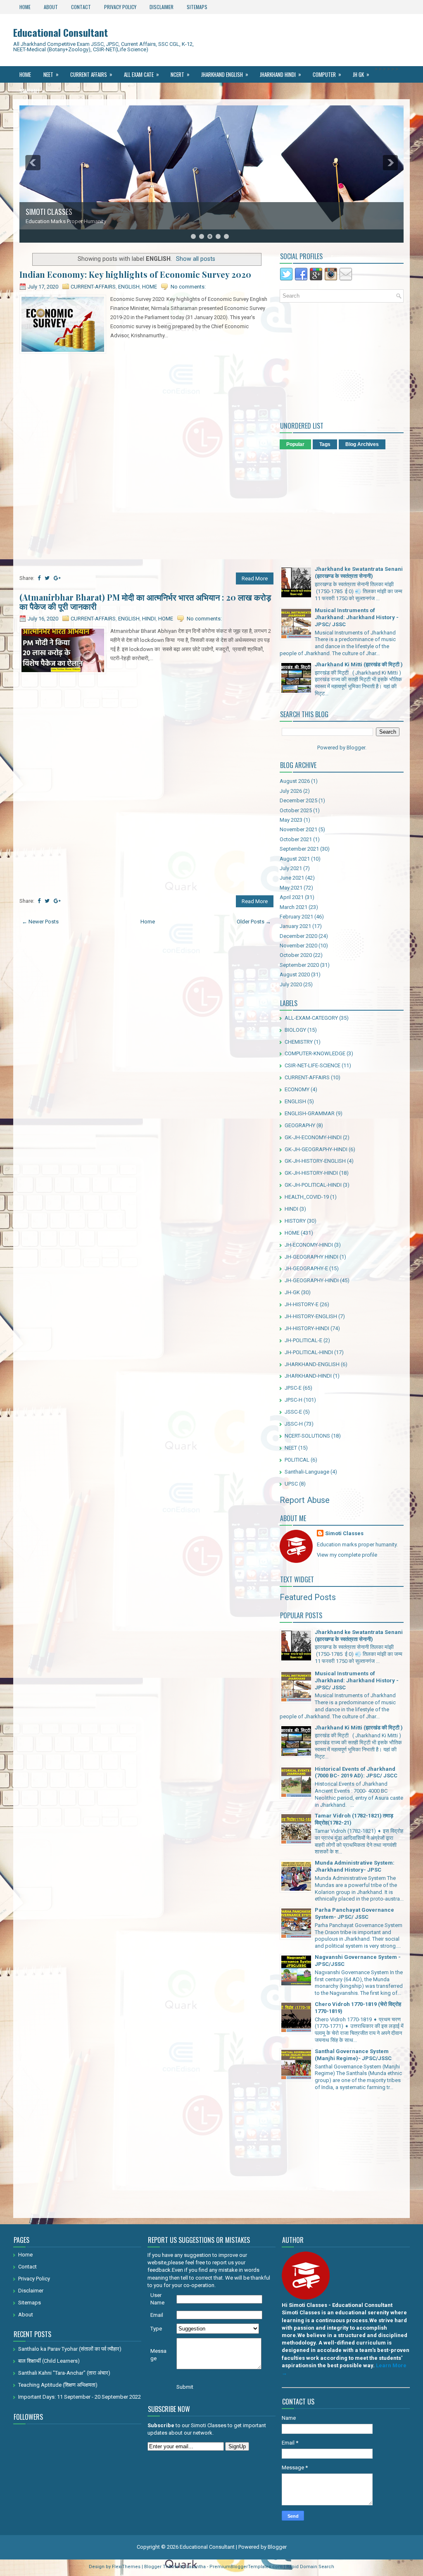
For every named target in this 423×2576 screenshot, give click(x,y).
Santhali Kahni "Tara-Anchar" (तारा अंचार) (64, 2373)
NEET (51, 74)
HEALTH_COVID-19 (307, 1197)
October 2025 (296, 810)
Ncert (180, 74)
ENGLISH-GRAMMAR (310, 1113)
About (51, 7)
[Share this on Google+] (57, 578)
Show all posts (196, 259)
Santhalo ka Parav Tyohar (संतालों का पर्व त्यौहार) (70, 2349)
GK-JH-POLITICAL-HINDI (313, 1185)
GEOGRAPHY (300, 1125)
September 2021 (299, 849)
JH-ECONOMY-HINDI (309, 1245)
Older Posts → (254, 922)
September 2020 (299, 965)
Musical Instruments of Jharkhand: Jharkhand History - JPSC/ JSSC (357, 617)
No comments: (188, 287)
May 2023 (291, 820)
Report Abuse (305, 1500)
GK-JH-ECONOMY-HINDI (313, 1137)
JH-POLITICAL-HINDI (309, 1352)
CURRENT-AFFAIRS (93, 287)
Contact (81, 7)
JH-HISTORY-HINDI (307, 1328)
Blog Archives (362, 444)
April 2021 (292, 897)
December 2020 (298, 936)
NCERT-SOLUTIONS (307, 1436)
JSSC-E (293, 1412)
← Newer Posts (40, 922)
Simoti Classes (344, 1533)
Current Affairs (91, 74)
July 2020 (291, 984)
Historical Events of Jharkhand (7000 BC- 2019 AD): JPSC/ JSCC (356, 1772)
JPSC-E (293, 1388)
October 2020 (296, 955)
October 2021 (296, 839)
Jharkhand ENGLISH (225, 74)
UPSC (291, 1484)
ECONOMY (297, 1089)
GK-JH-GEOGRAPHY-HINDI (316, 1149)
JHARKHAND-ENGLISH (312, 1364)
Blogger (356, 748)
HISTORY (295, 1221)
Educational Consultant (61, 32)
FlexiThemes (126, 2567)
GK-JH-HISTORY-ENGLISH (315, 1161)
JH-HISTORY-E (302, 1304)
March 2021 (293, 907)
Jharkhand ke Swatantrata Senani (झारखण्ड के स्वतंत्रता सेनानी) (359, 572)
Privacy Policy (120, 7)
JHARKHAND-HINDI (308, 1376)
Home (25, 7)
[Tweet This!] (47, 578)
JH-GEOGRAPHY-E (306, 1268)
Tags (325, 444)
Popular (295, 444)
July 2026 (291, 791)
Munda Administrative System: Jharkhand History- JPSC (355, 1866)
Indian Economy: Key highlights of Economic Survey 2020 (135, 274)
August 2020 (295, 974)
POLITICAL (297, 1460)
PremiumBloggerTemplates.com (246, 2567)
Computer (327, 74)
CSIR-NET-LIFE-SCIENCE (312, 1065)
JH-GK (292, 1292)
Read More (255, 578)
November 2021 (298, 829)
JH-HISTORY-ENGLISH (311, 1316)
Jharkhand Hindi (280, 74)
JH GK (361, 74)
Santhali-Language (307, 1472)
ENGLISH (129, 287)
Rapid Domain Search (310, 2567)
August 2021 (295, 859)
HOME (150, 287)
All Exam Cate (141, 74)
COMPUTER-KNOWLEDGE (315, 1053)
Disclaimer (162, 7)
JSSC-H (294, 1424)
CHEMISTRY (299, 1042)
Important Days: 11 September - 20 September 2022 (80, 2397)
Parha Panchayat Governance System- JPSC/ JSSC (354, 1913)
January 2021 (295, 926)
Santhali (32, 91)
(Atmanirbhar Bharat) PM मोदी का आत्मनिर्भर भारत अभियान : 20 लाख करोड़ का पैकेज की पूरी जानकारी (145, 602)
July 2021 (291, 868)
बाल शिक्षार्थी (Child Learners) (49, 2361)
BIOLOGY (295, 1030)
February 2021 (296, 917)
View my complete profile (347, 1555)
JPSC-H (293, 1400)
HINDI (149, 619)
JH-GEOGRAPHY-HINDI (312, 1280)
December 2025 (298, 800)
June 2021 (292, 878)
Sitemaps (197, 7)
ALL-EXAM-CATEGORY (311, 1018)
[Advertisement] (146, 414)
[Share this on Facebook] (39, 578)
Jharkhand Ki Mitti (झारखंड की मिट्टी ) (359, 664)
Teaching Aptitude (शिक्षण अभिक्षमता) (58, 2385)
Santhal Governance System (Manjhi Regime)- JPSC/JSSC (353, 2055)
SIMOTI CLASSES (49, 212)
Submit (185, 2387)
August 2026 (295, 781)
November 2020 (298, 946)
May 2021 (291, 888)
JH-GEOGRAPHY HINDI (311, 1257)
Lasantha (196, 2567)
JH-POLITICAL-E (303, 1340)
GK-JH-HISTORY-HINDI (311, 1173)
